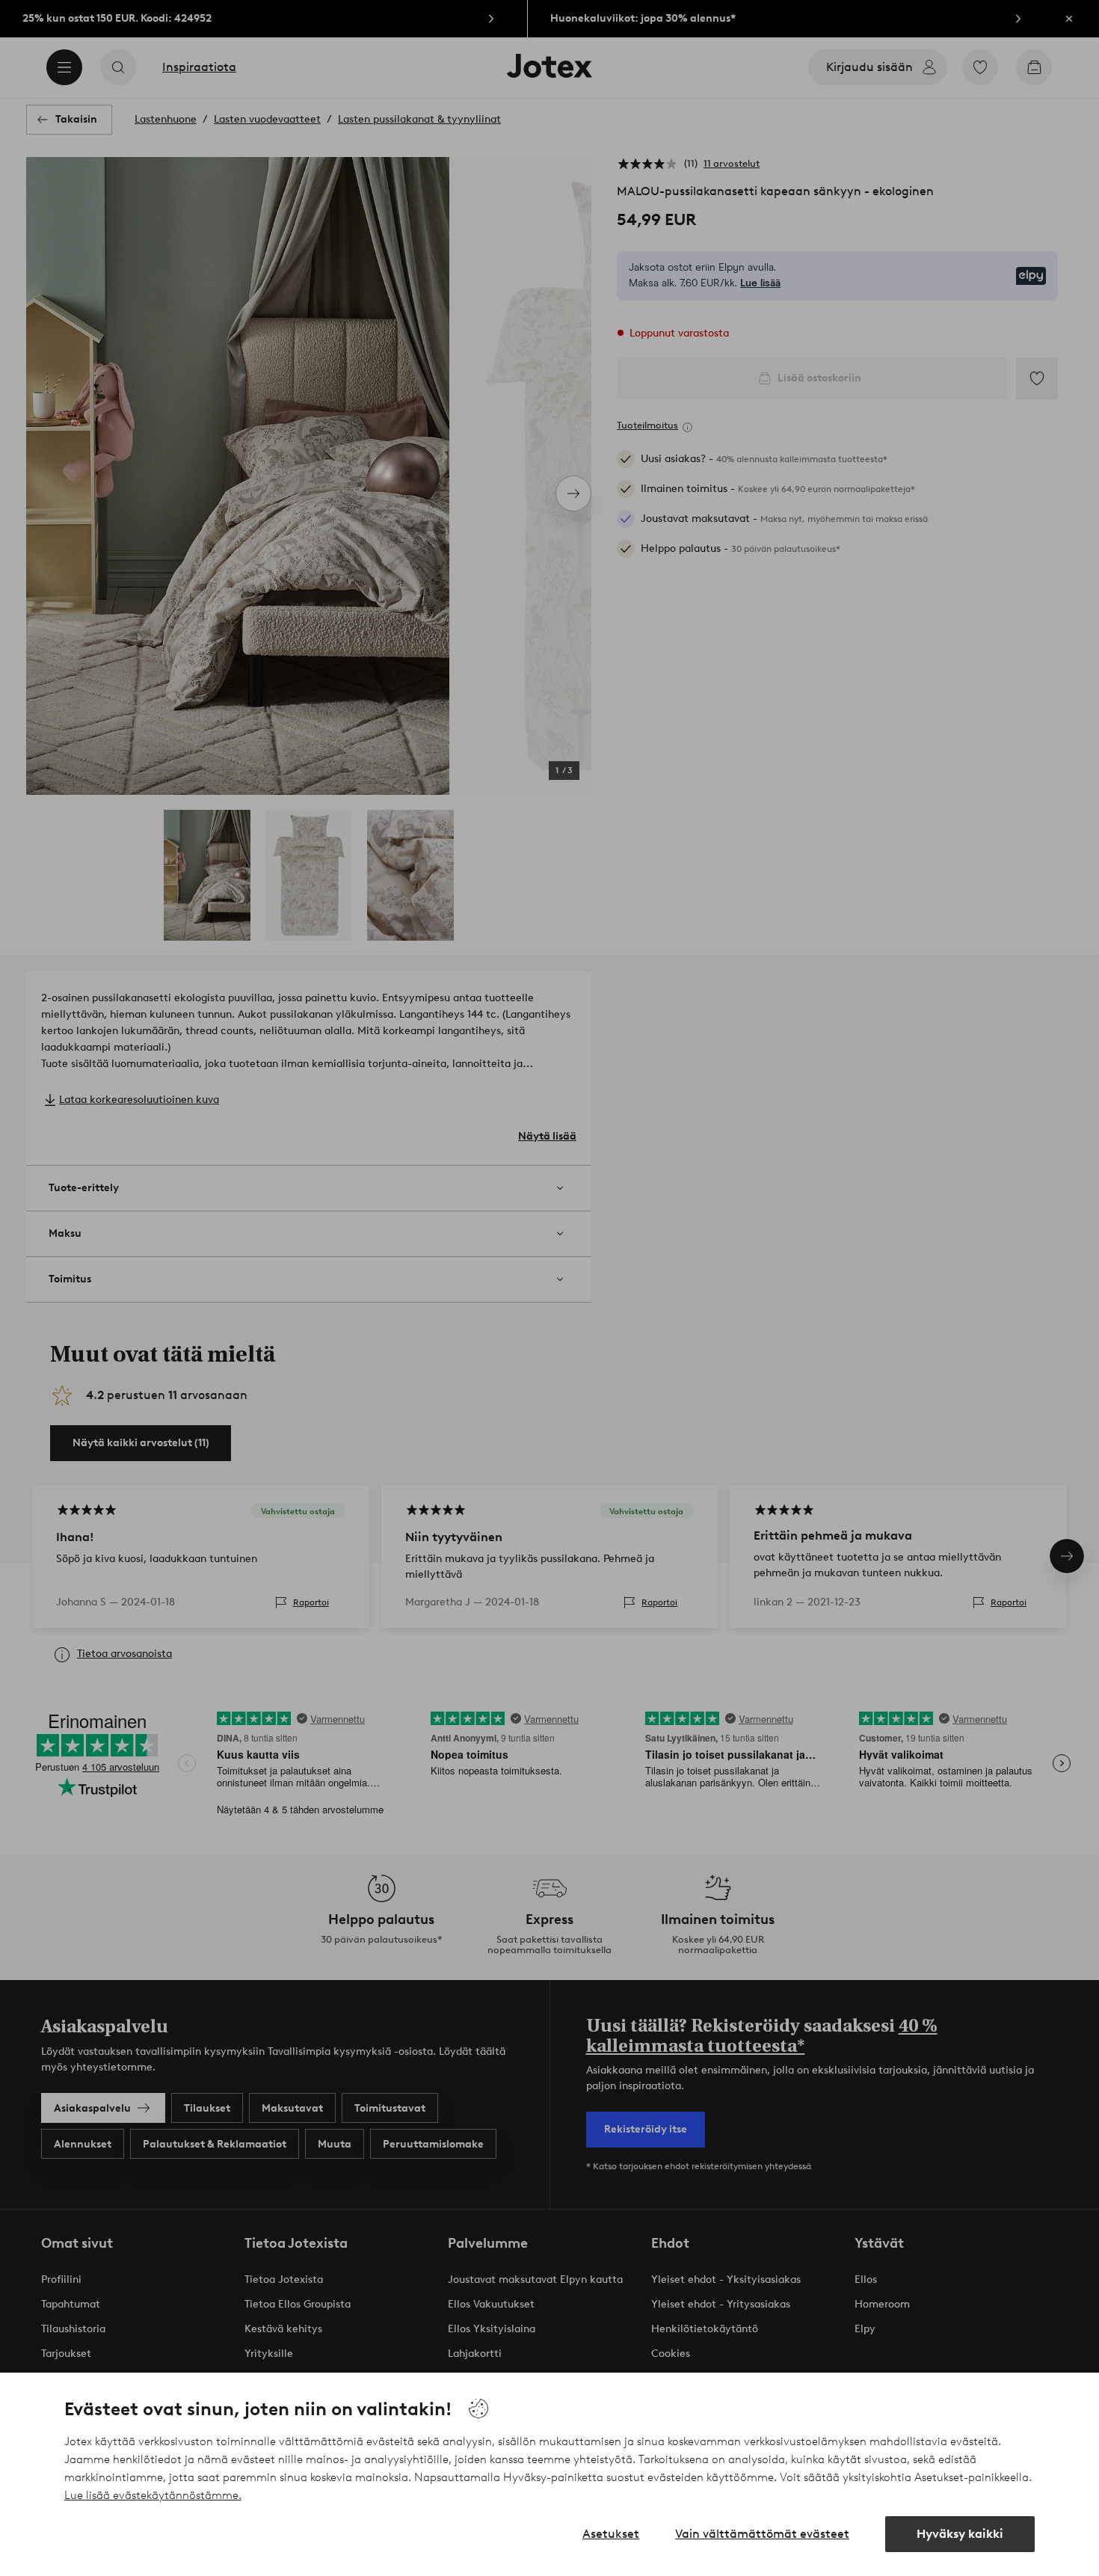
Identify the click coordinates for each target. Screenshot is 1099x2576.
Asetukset (611, 2534)
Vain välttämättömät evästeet (762, 2534)
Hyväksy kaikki (960, 2534)
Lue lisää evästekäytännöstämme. (153, 2495)
